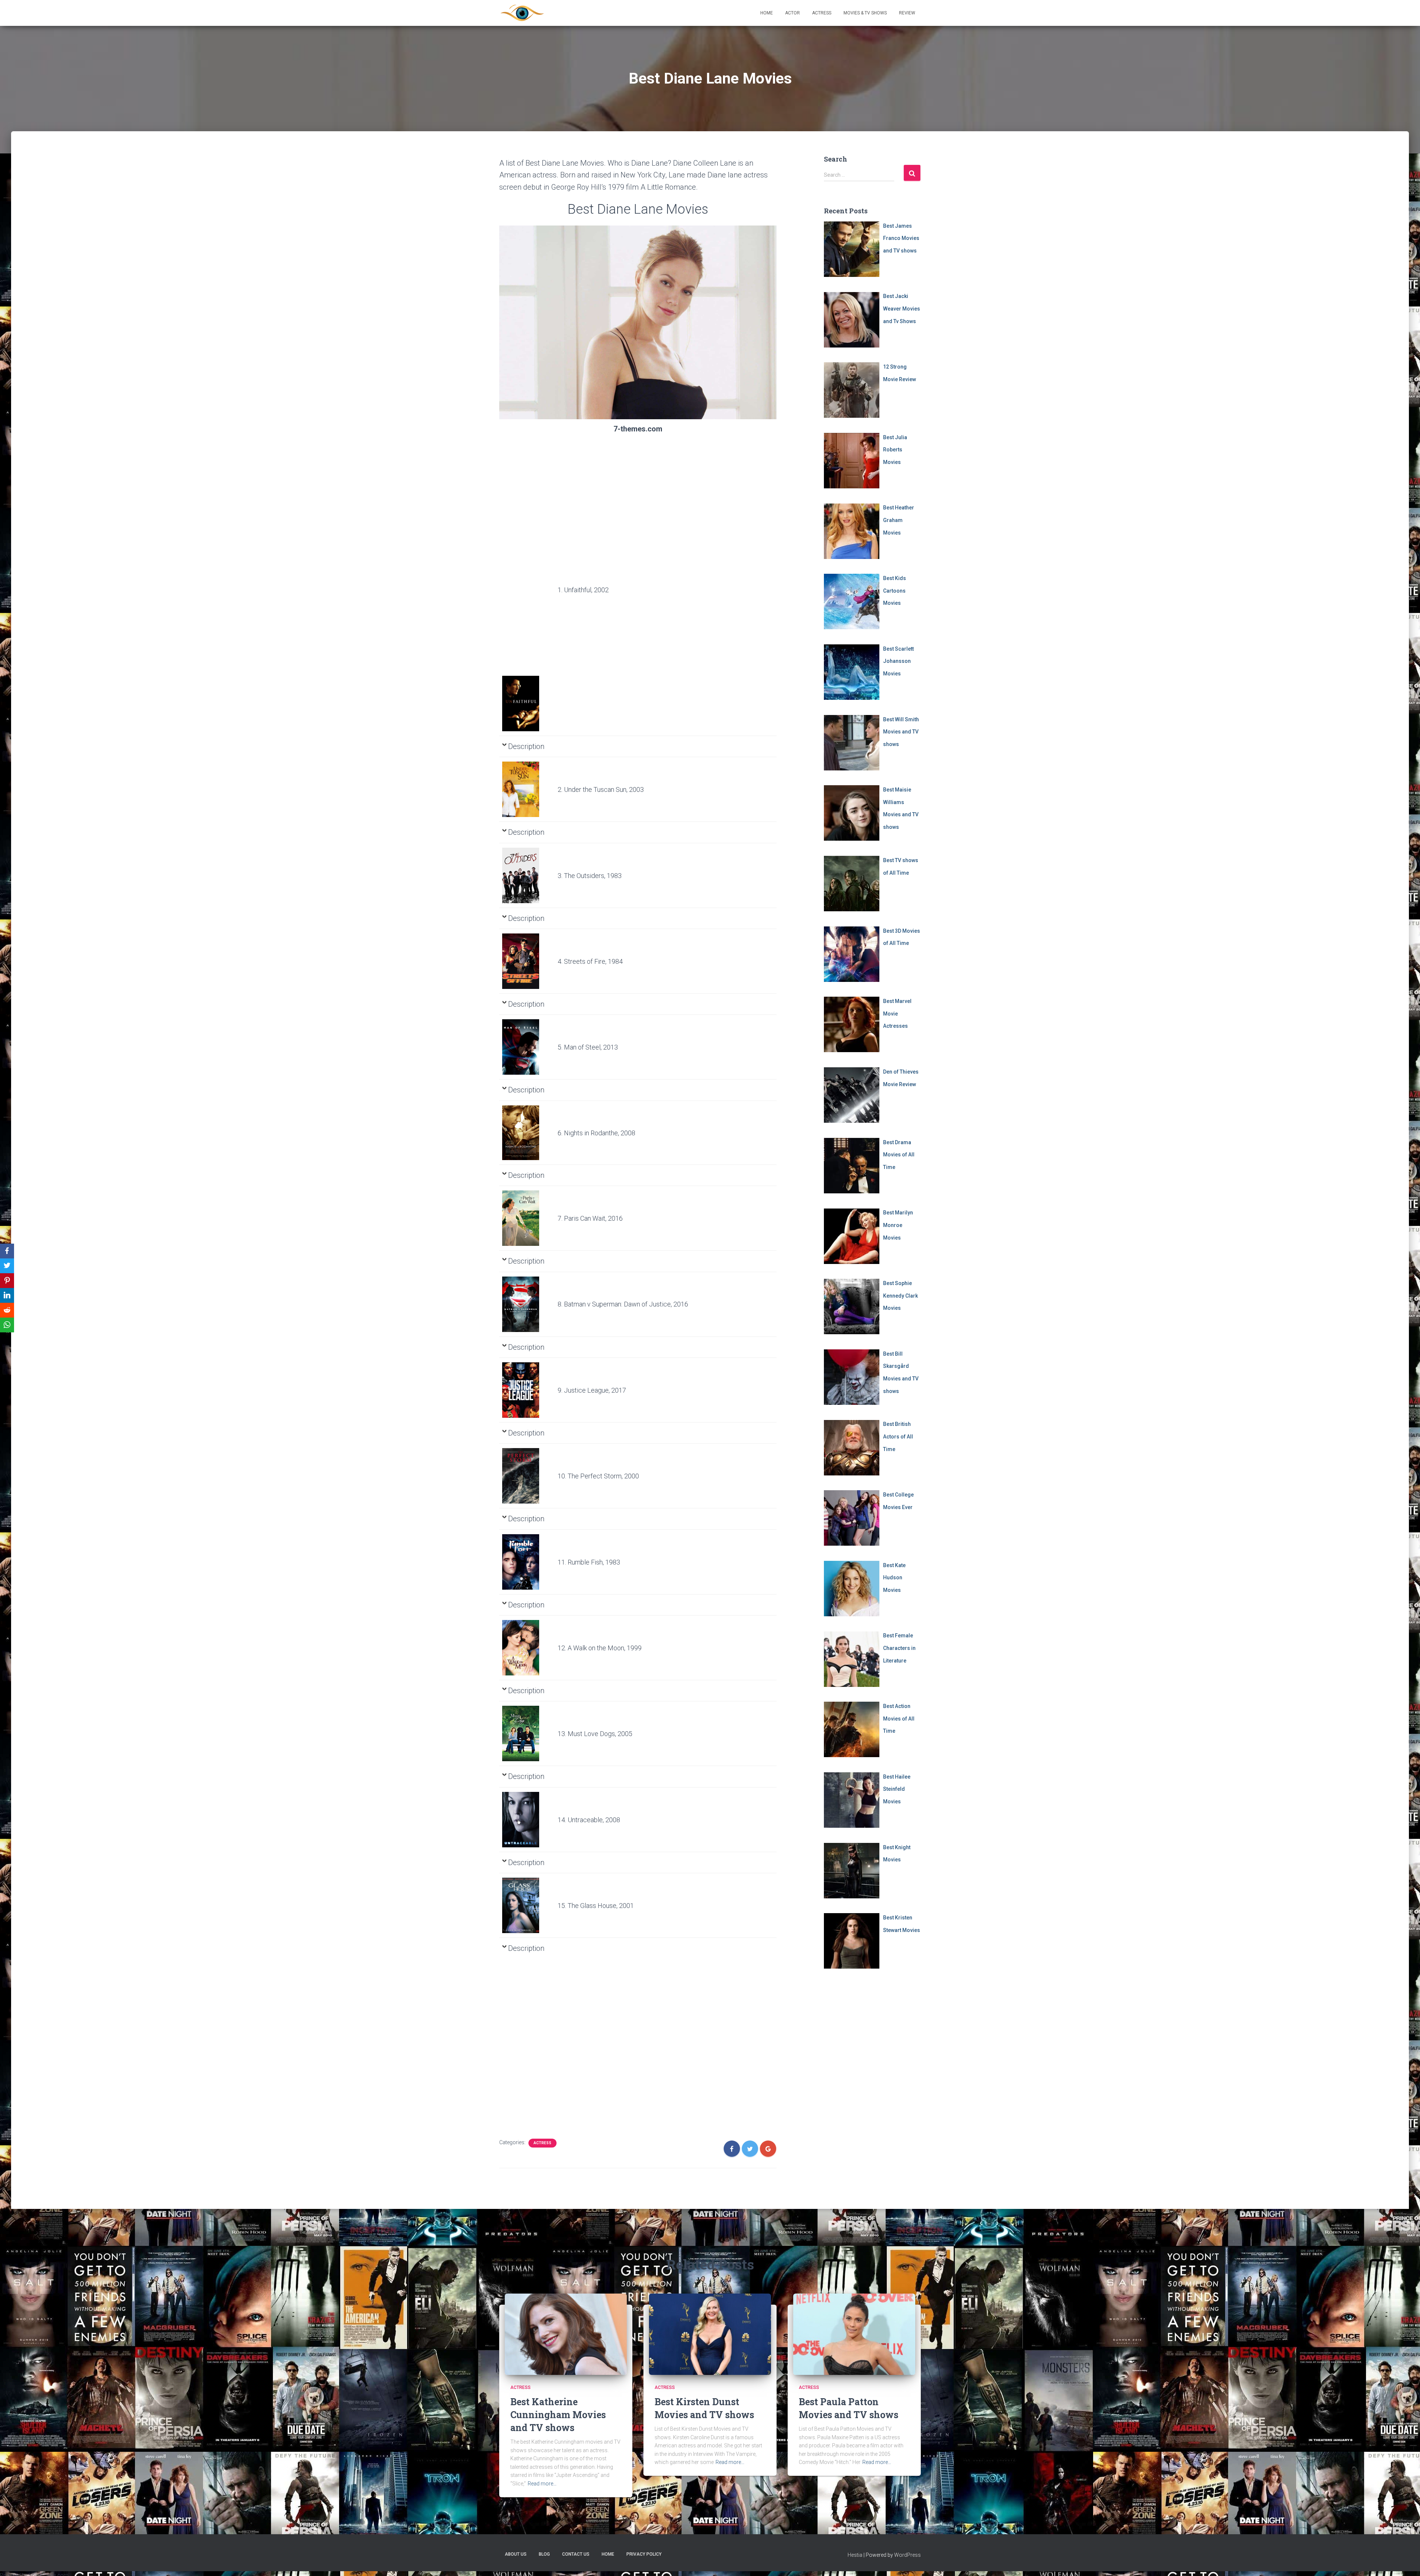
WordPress (907, 2555)
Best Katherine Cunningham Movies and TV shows (558, 2415)
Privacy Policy (644, 2554)
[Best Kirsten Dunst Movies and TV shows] (710, 2334)
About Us (516, 2554)
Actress (822, 13)
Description (526, 746)
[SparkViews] (522, 13)
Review (907, 13)
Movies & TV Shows (865, 13)
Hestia (855, 2555)
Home (767, 13)
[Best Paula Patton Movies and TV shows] (854, 2334)
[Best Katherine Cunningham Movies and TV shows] (566, 2334)
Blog (544, 2554)
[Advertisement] (527, 562)
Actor (792, 13)
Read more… (542, 2484)
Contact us (576, 2554)
